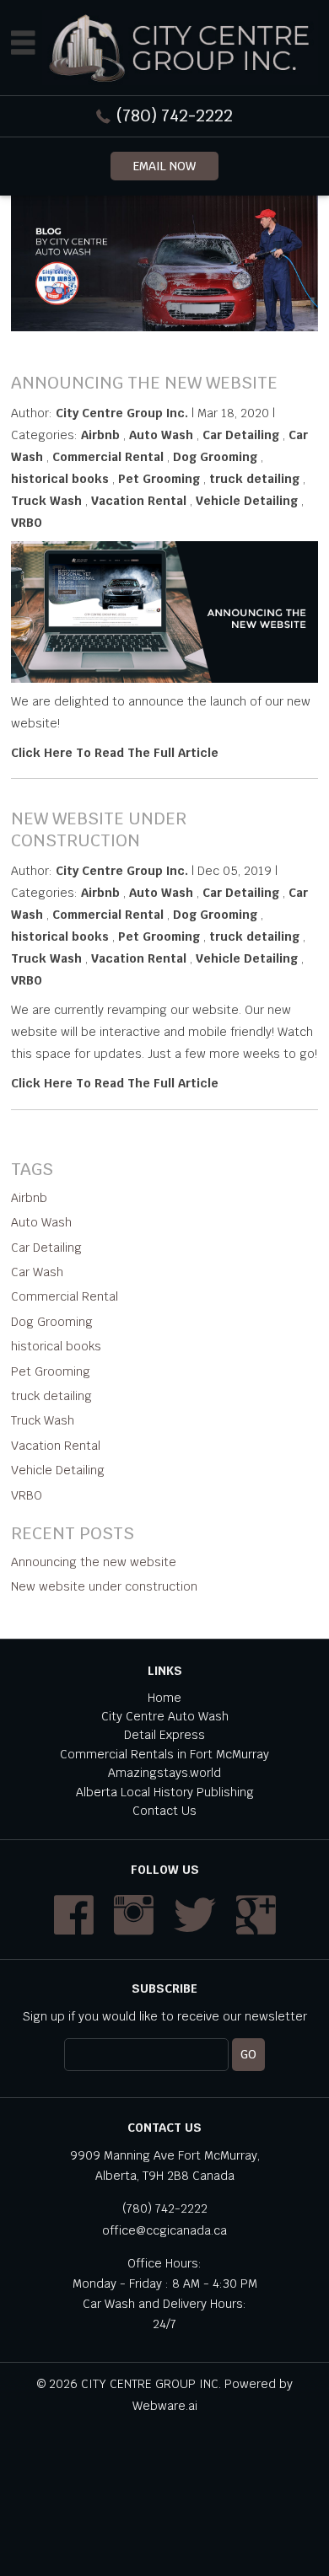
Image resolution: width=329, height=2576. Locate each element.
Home (164, 1698)
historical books (60, 479)
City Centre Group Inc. (151, 2384)
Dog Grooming (215, 457)
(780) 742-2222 (174, 115)
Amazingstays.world (164, 1773)
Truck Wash (46, 501)
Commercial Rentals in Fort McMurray (164, 1754)
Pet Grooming (159, 479)
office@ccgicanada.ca (164, 2230)
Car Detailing (241, 435)
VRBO (27, 523)
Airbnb (100, 435)
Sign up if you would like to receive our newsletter (165, 2016)
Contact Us (164, 1811)
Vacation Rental (139, 501)
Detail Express (164, 1735)
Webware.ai (165, 2406)
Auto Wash (161, 435)
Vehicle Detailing (247, 501)
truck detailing (254, 479)
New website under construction (99, 829)
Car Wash (37, 1272)
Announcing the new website (144, 383)
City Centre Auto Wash (165, 1716)
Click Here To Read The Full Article (115, 753)
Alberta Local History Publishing (165, 1792)
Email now (164, 166)
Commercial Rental (108, 457)
